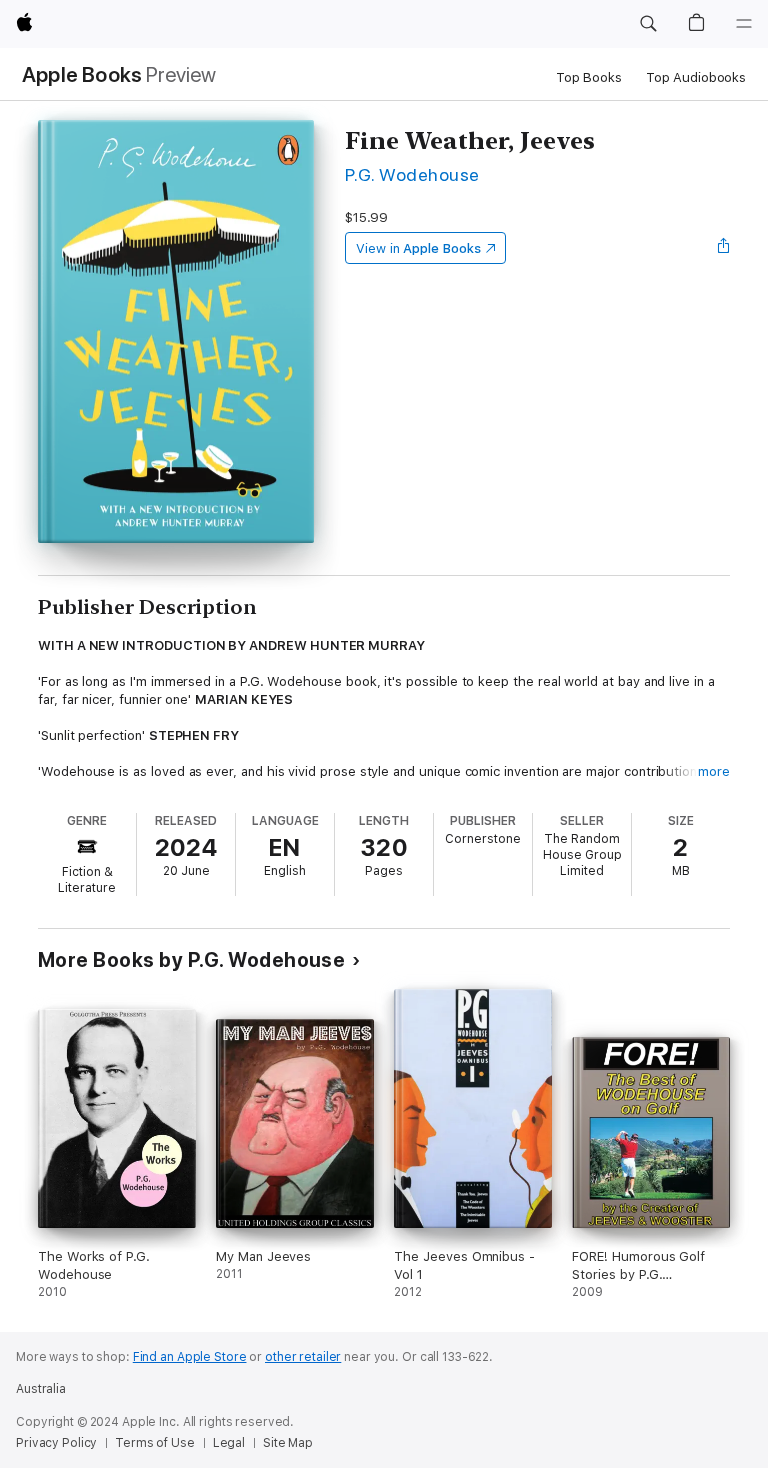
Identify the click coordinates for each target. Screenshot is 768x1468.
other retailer (303, 1357)
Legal (229, 1443)
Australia (41, 1389)
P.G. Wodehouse (412, 174)
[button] (648, 24)
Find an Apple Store (190, 1357)
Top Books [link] (589, 77)
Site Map (288, 1443)
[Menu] (744, 24)
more (714, 771)
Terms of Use (155, 1443)
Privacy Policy (56, 1443)
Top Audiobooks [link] (696, 77)
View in (418, 248)
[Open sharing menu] (724, 248)
